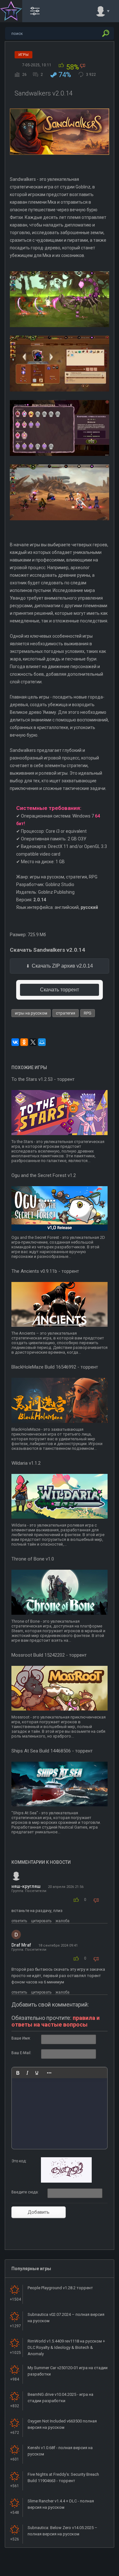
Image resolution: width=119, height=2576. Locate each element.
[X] (33, 1042)
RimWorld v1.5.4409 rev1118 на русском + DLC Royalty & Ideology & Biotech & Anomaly (66, 2347)
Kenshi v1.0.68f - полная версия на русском (60, 2451)
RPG (88, 1013)
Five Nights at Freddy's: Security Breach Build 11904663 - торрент (63, 2477)
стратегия (66, 1013)
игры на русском (31, 1013)
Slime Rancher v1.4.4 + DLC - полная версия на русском (61, 2504)
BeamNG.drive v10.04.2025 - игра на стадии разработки (60, 2398)
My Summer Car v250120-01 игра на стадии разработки (68, 2371)
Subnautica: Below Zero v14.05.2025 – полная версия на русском (63, 2531)
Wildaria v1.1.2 (26, 1463)
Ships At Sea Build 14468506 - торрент (52, 1751)
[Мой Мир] (42, 1042)
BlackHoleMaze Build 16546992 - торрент (55, 1367)
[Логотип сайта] (11, 11)
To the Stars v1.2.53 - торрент (43, 1079)
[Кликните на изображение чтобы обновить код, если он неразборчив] (66, 2181)
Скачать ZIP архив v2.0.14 (62, 966)
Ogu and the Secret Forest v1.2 (44, 1175)
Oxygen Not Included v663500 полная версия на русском (62, 2424)
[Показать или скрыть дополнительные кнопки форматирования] (49, 2073)
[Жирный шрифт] (18, 2073)
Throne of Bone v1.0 (33, 1559)
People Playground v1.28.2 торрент (60, 2288)
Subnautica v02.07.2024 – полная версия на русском (66, 2318)
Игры (23, 55)
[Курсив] (27, 2073)
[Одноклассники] (24, 1042)
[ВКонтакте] (15, 1042)
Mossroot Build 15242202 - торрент (49, 1655)
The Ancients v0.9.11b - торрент (45, 1271)
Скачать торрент (60, 990)
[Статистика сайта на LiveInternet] (89, 2571)
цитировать (41, 1921)
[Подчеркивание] (37, 2073)
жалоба (63, 1921)
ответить (19, 1921)
